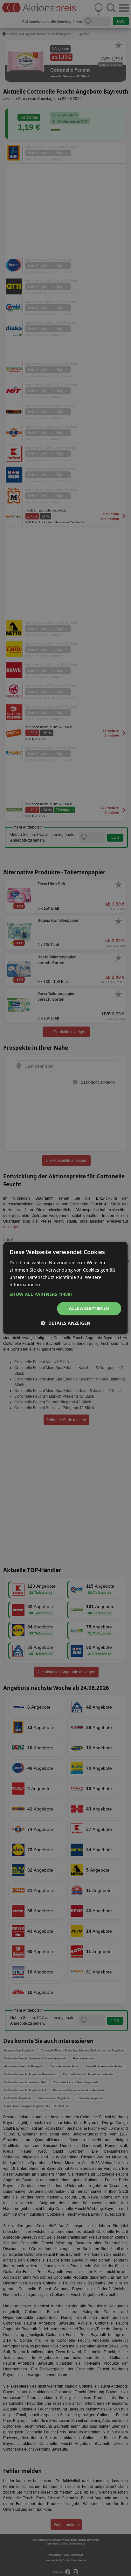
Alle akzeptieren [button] (89, 1309)
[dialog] (65, 1288)
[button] (65, 1295)
